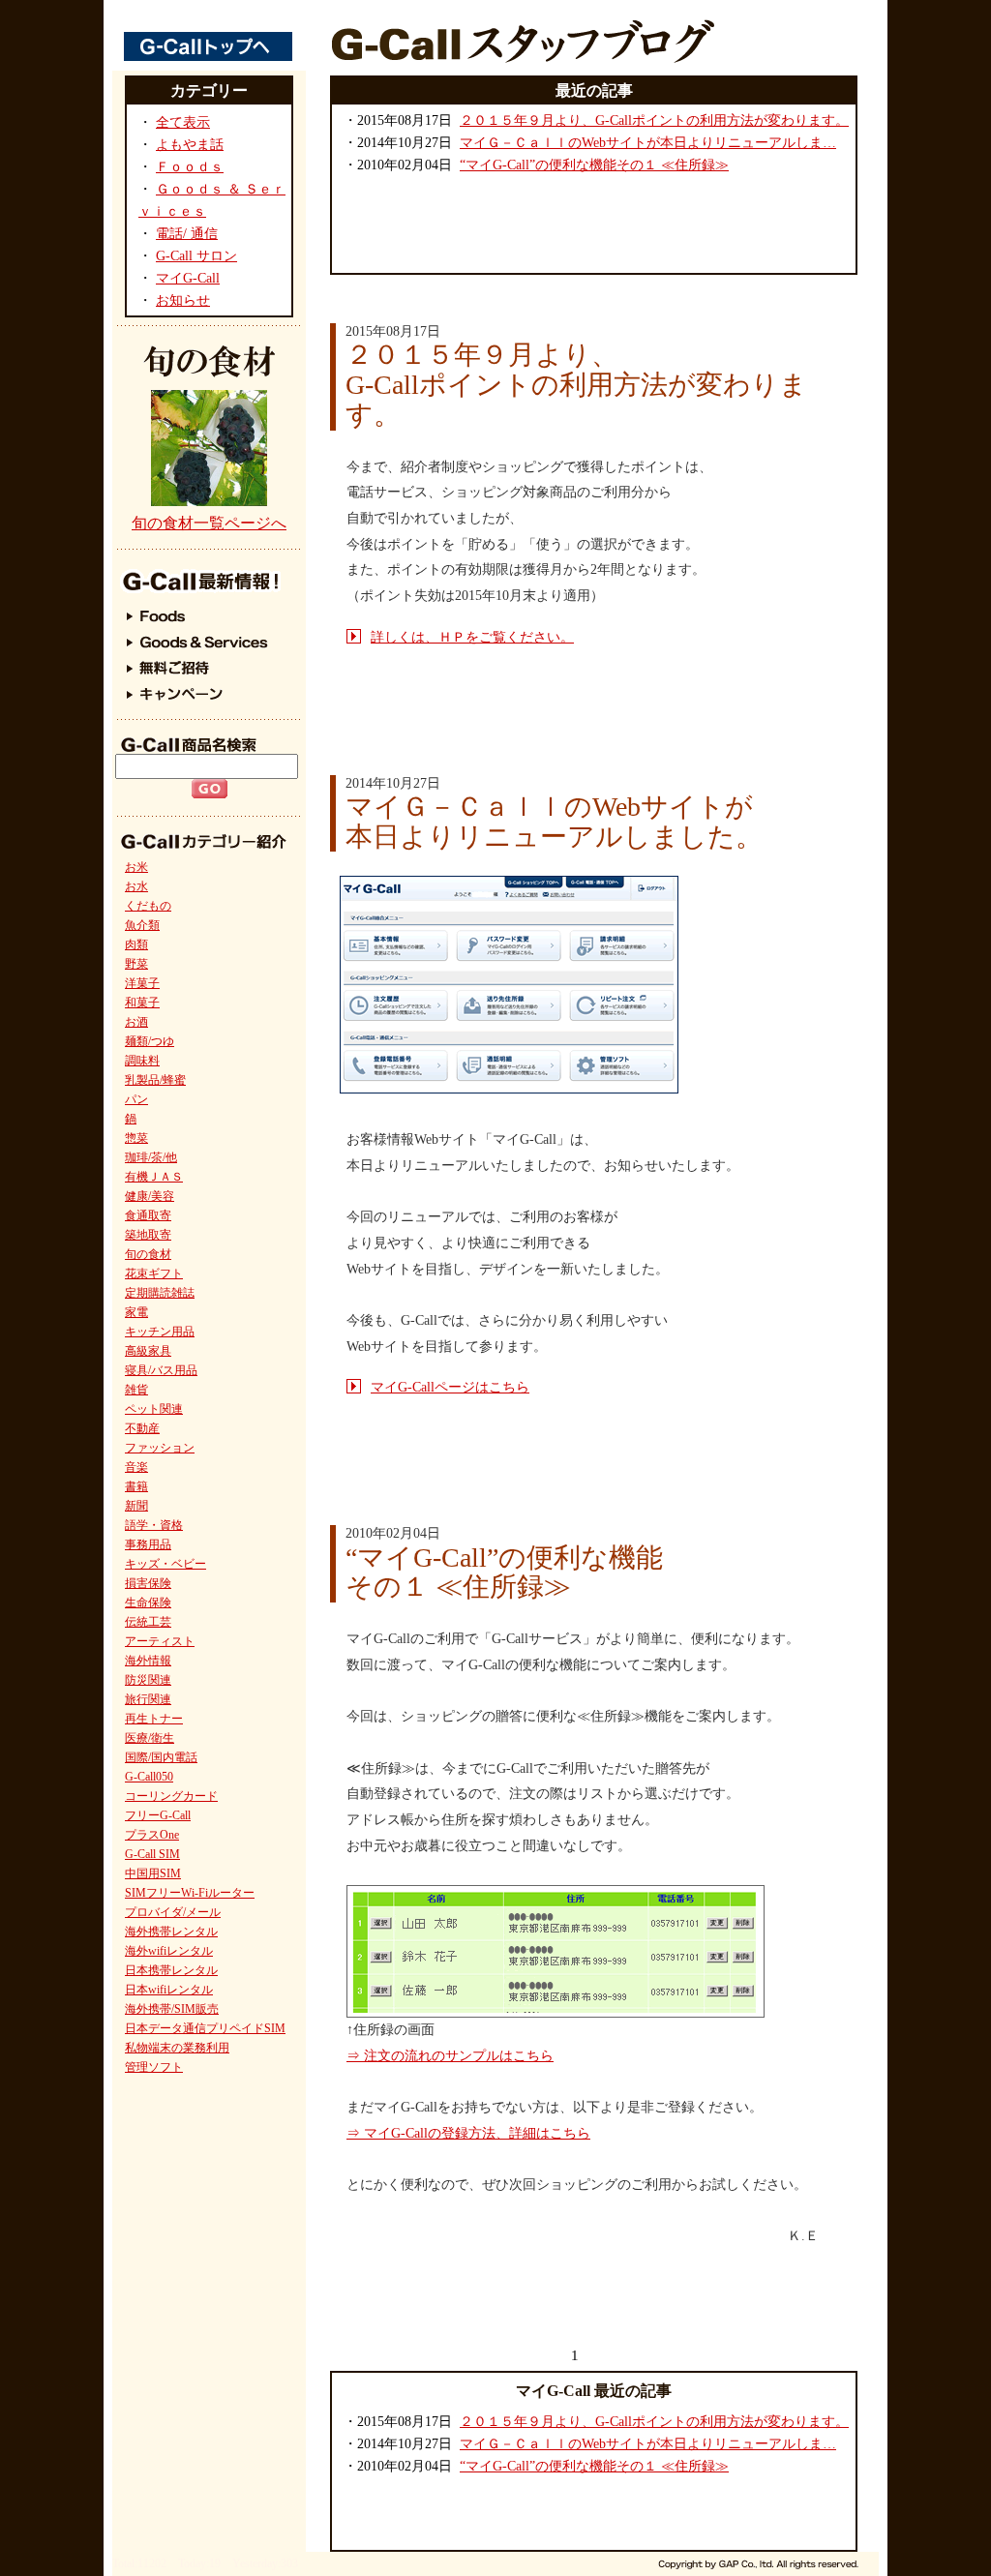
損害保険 (148, 1583)
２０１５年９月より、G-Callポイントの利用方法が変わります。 (654, 120)
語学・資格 (154, 1525)
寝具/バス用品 (161, 1370)
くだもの (148, 906)
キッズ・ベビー (165, 1564)
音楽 (136, 1467)
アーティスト (160, 1641)
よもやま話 (190, 145)
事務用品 (148, 1544)
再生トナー (154, 1719)
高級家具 (148, 1351)
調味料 (142, 1061)
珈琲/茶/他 (151, 1157)
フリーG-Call (158, 1815)
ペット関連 (154, 1409)
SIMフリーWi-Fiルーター (190, 1893)
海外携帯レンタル (171, 1932)
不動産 (142, 1428)
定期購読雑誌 (160, 1293)
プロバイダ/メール (173, 1912)
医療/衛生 (150, 1738)
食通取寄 (148, 1215)
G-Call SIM (152, 1854)
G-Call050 (149, 1777)
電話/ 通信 (187, 234)
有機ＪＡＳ (154, 1177)
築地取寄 (148, 1235)
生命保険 (148, 1603)
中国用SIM (153, 1873)
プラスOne (152, 1835)
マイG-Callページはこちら (450, 1387)
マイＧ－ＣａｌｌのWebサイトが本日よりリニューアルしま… (648, 143)
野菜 (136, 964)
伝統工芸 (148, 1622)
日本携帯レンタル (171, 1970)
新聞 (136, 1506)
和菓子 (142, 1003)
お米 (136, 867)
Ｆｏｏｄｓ (190, 167)
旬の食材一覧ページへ (209, 523)
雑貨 (136, 1390)
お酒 (136, 1022)
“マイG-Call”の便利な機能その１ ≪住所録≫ (594, 165)
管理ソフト (154, 2067)
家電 (136, 1312)
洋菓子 (142, 983)
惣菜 (136, 1138)
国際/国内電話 (161, 1757)
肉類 (136, 944)
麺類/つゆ (150, 1041)
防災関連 (148, 1680)
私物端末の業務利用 (177, 2048)
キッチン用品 (160, 1332)
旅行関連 (148, 1699)
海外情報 (148, 1661)
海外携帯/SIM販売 (172, 2009)
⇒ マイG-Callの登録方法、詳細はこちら (468, 2133)
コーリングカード (171, 1796)
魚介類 (142, 925)
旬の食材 (148, 1254)
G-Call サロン (196, 256)
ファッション (160, 1448)
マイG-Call (188, 278)
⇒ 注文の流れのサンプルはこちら (450, 2056)
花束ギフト (154, 1273)
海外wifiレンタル (169, 1951)
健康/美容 (150, 1196)
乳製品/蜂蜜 (155, 1080)
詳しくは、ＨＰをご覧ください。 (472, 637)
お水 (136, 886)
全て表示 (183, 122)
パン (136, 1099)
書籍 (136, 1486)
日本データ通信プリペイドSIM (205, 2028)
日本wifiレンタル (169, 1990)
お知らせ (183, 300)
